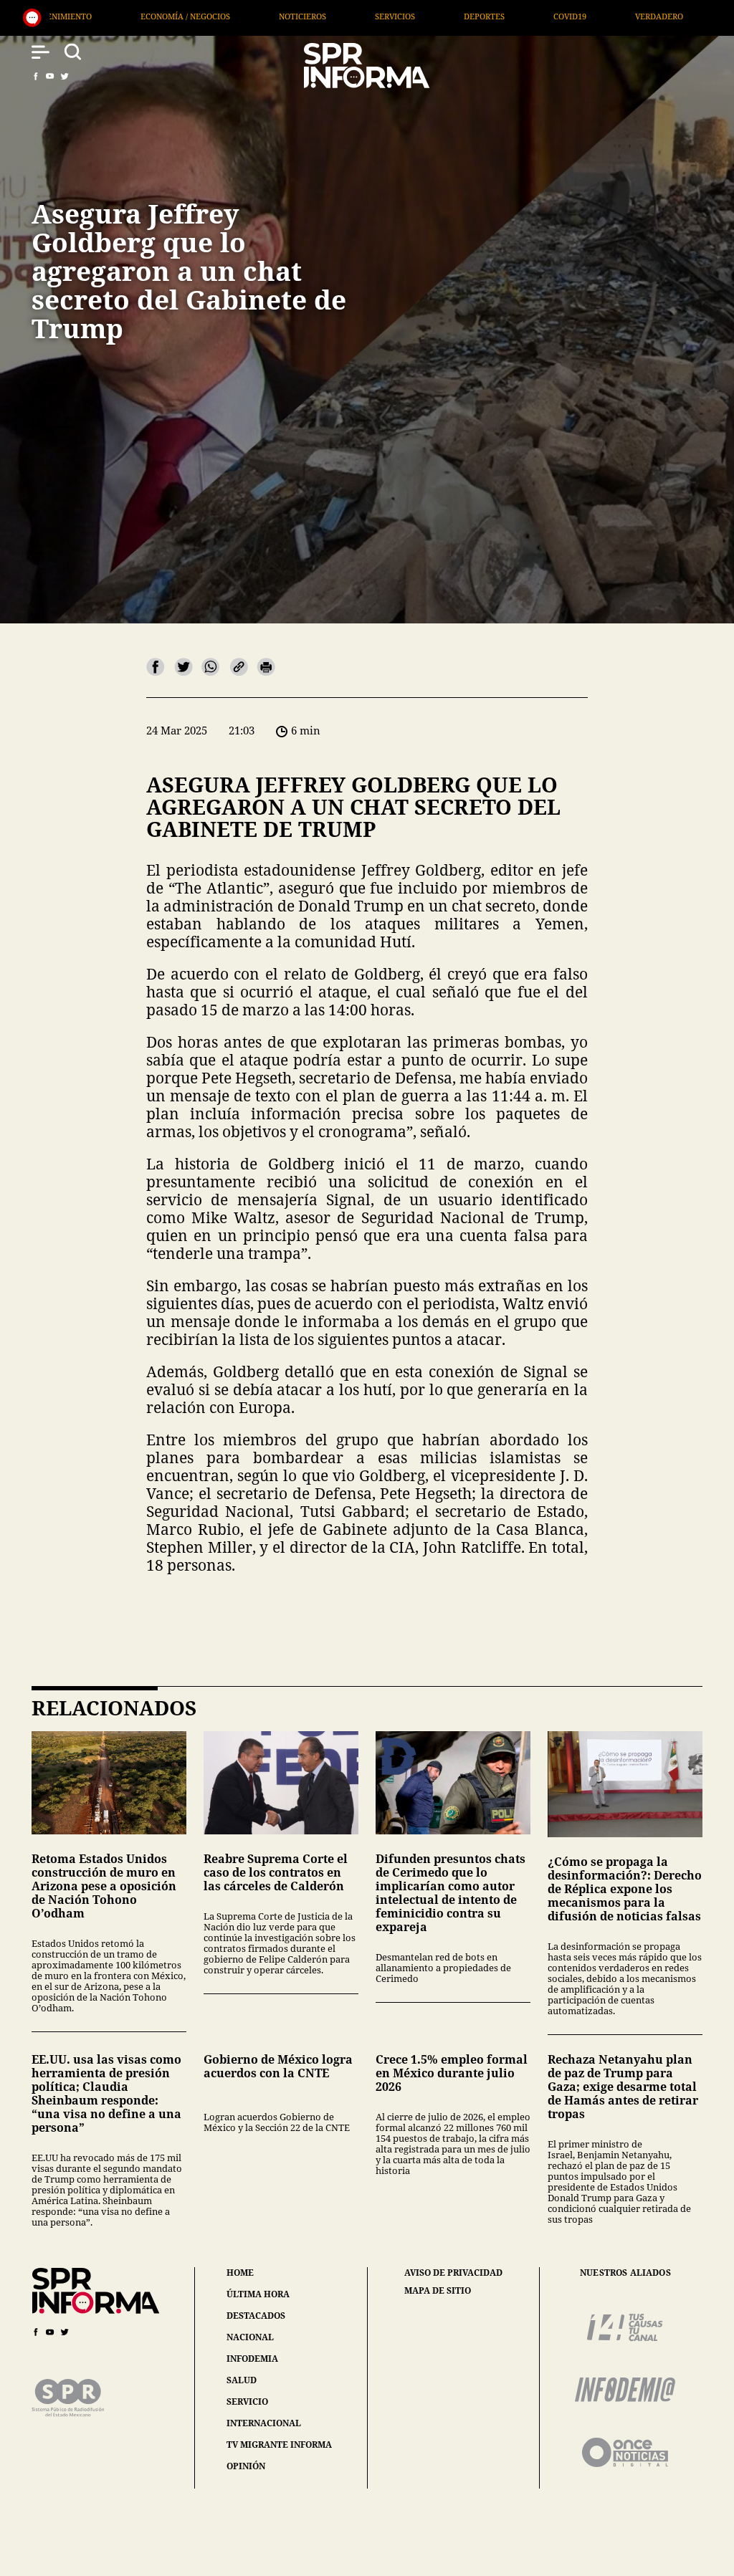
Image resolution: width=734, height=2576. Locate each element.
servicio (247, 2402)
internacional (264, 2423)
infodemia (252, 2359)
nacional (250, 2337)
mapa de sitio (438, 2291)
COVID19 (376, 16)
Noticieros (109, 16)
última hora (258, 2294)
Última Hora (566, 16)
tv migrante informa (279, 2445)
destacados (256, 2316)
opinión (246, 2466)
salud (242, 2380)
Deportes (291, 16)
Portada (662, 16)
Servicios (201, 16)
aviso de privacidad (453, 2273)
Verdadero (466, 16)
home (240, 2273)
